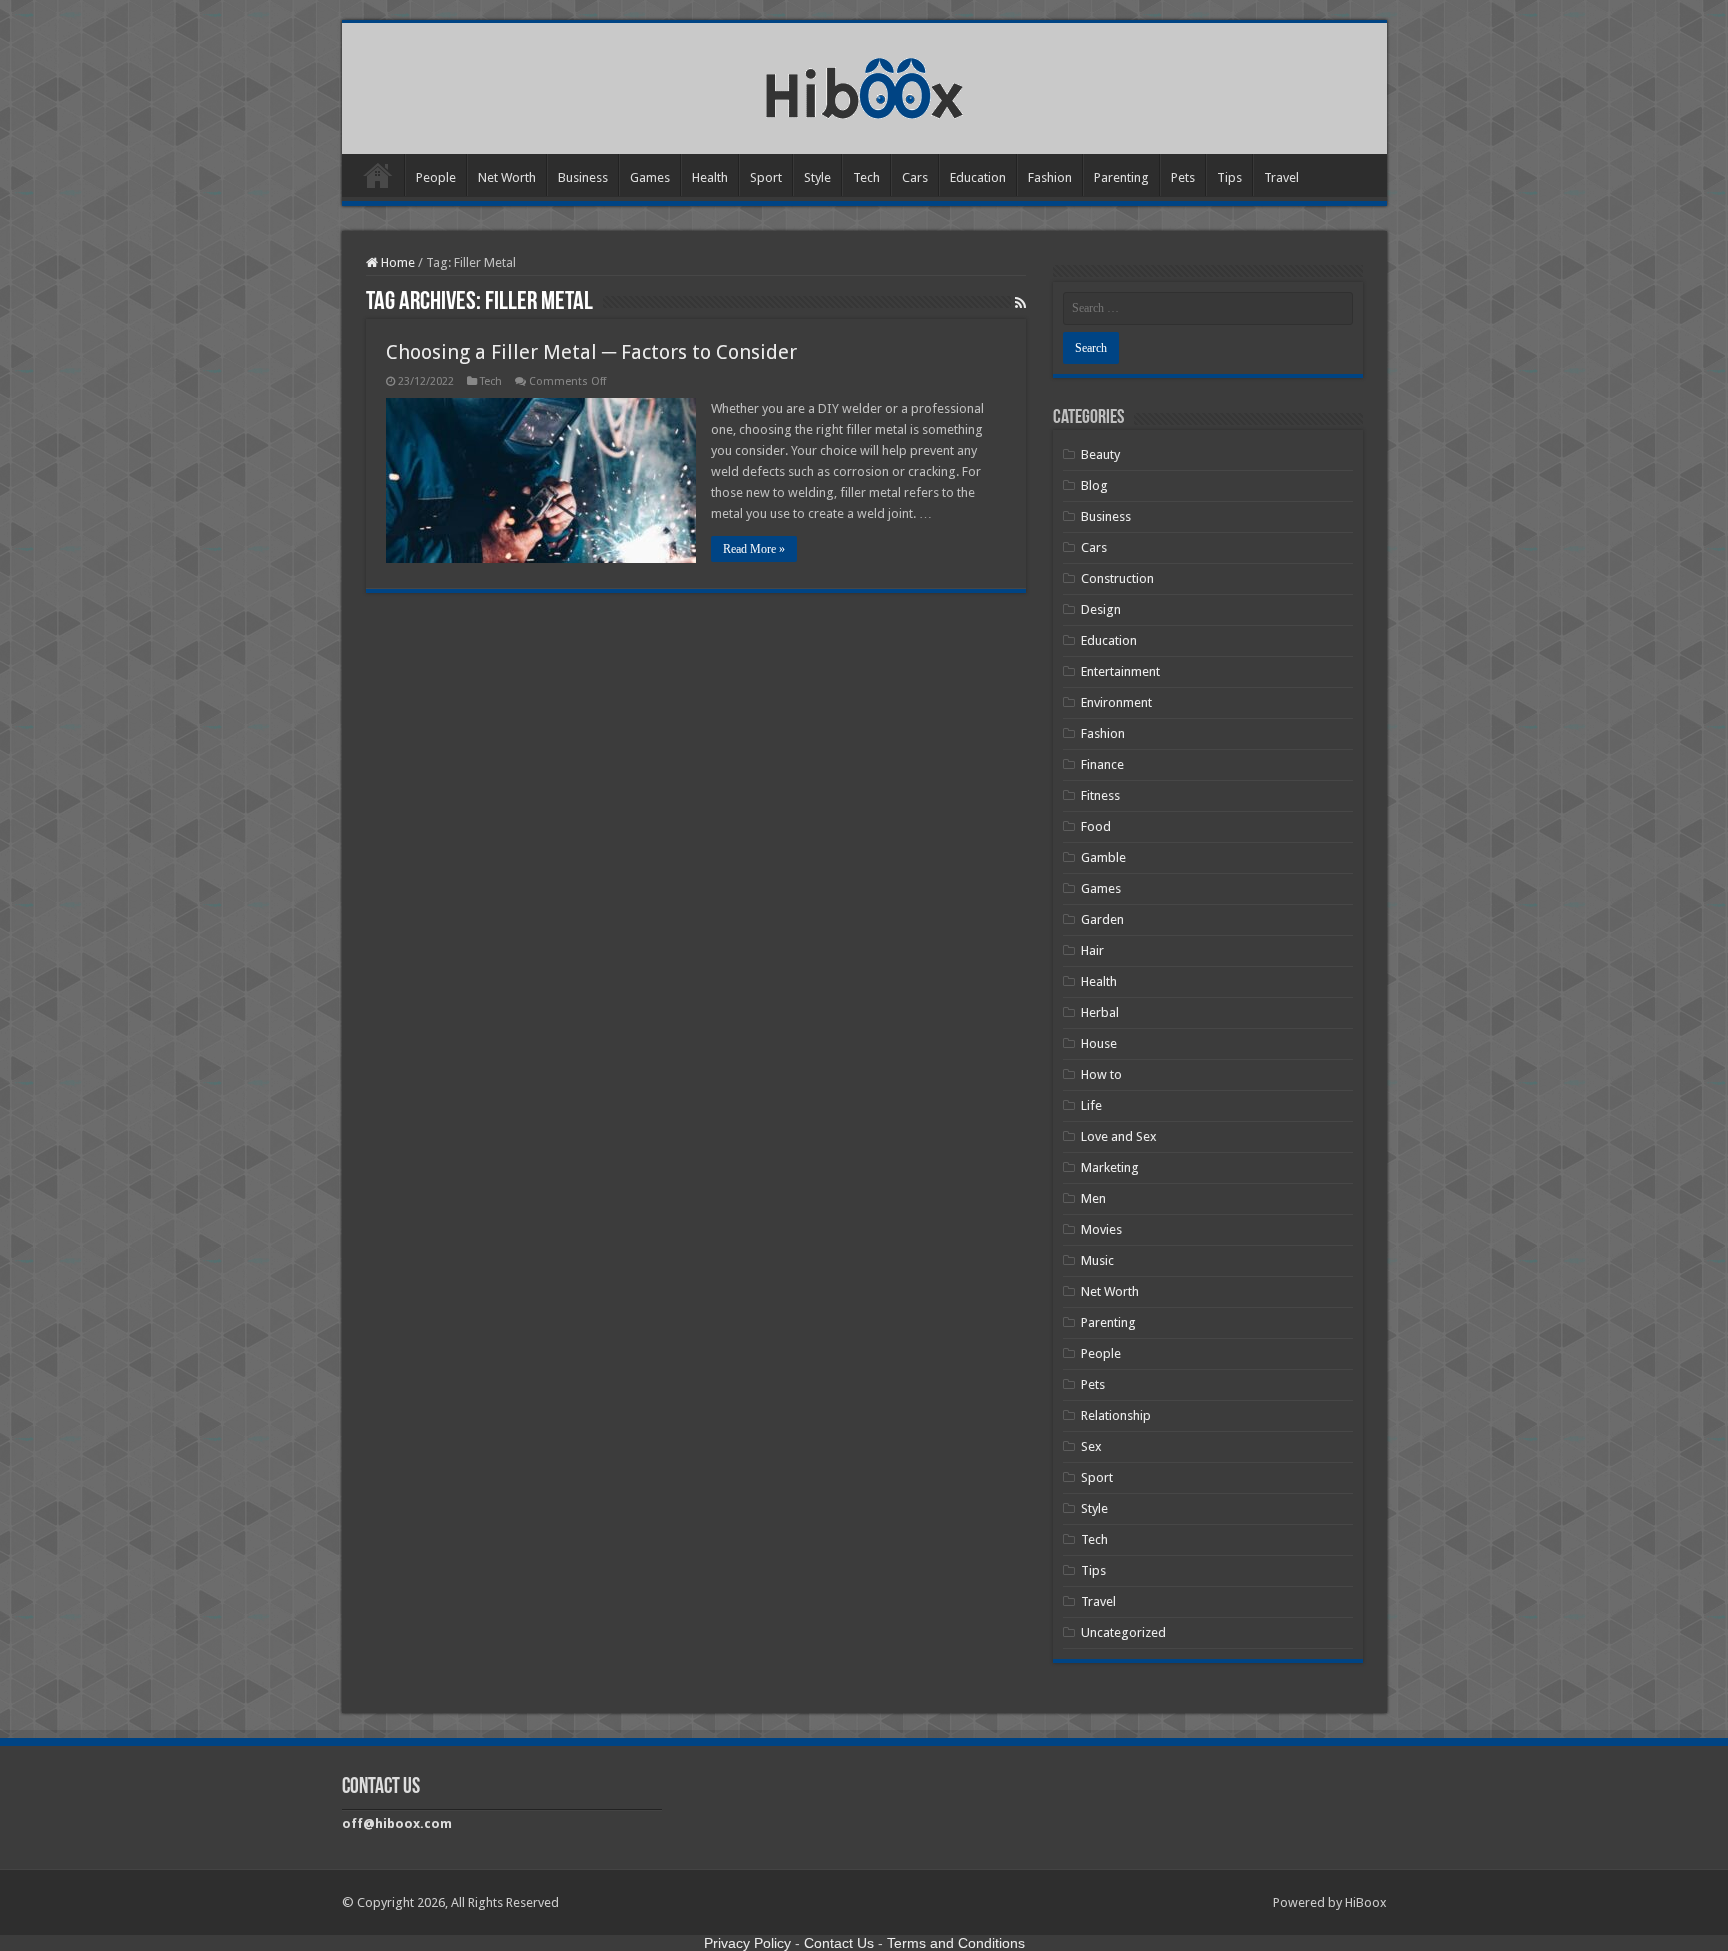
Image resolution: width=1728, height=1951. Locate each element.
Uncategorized (1123, 1632)
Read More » (754, 549)
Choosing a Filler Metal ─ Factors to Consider (591, 352)
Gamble (1103, 857)
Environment (1116, 702)
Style (817, 177)
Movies (1101, 1229)
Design (1101, 609)
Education (978, 177)
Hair (1092, 950)
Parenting (1121, 177)
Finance (1102, 764)
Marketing (1110, 1167)
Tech (866, 177)
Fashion (1050, 177)
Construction (1117, 578)
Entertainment (1120, 671)
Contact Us (839, 1943)
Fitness (1100, 795)
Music (1097, 1260)
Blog (1094, 485)
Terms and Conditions (956, 1943)
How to (1101, 1074)
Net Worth (507, 177)
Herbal (1100, 1012)
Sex (1091, 1446)
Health (710, 177)
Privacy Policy (747, 1943)
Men (1093, 1198)
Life (1091, 1105)
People (436, 177)
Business (583, 177)
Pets (1183, 177)
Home (378, 175)
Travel (1281, 177)
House (1099, 1043)
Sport (766, 177)
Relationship (1116, 1415)
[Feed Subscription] (1020, 303)
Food (1096, 826)
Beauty (1100, 454)
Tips (1229, 177)
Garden (1102, 919)
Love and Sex (1119, 1136)
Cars (915, 177)
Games (650, 177)
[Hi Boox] (864, 85)
